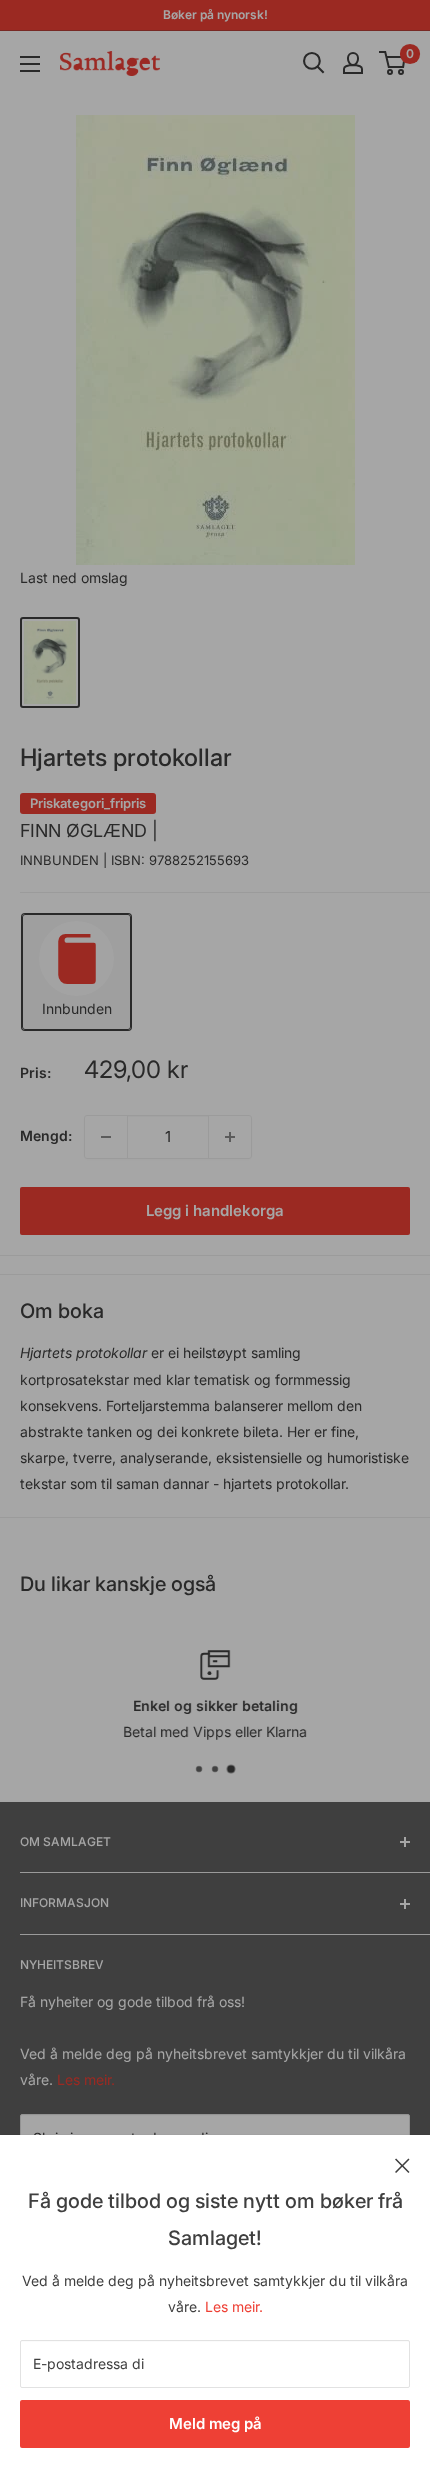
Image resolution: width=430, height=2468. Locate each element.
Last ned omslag (74, 577)
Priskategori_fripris (88, 803)
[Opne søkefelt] (314, 63)
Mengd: (46, 1135)
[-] (106, 1137)
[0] (393, 63)
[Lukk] (402, 2164)
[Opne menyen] (30, 64)
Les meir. (234, 2306)
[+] (230, 1137)
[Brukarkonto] (353, 63)
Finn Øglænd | (89, 830)
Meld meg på (215, 2423)
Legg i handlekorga (215, 1210)
